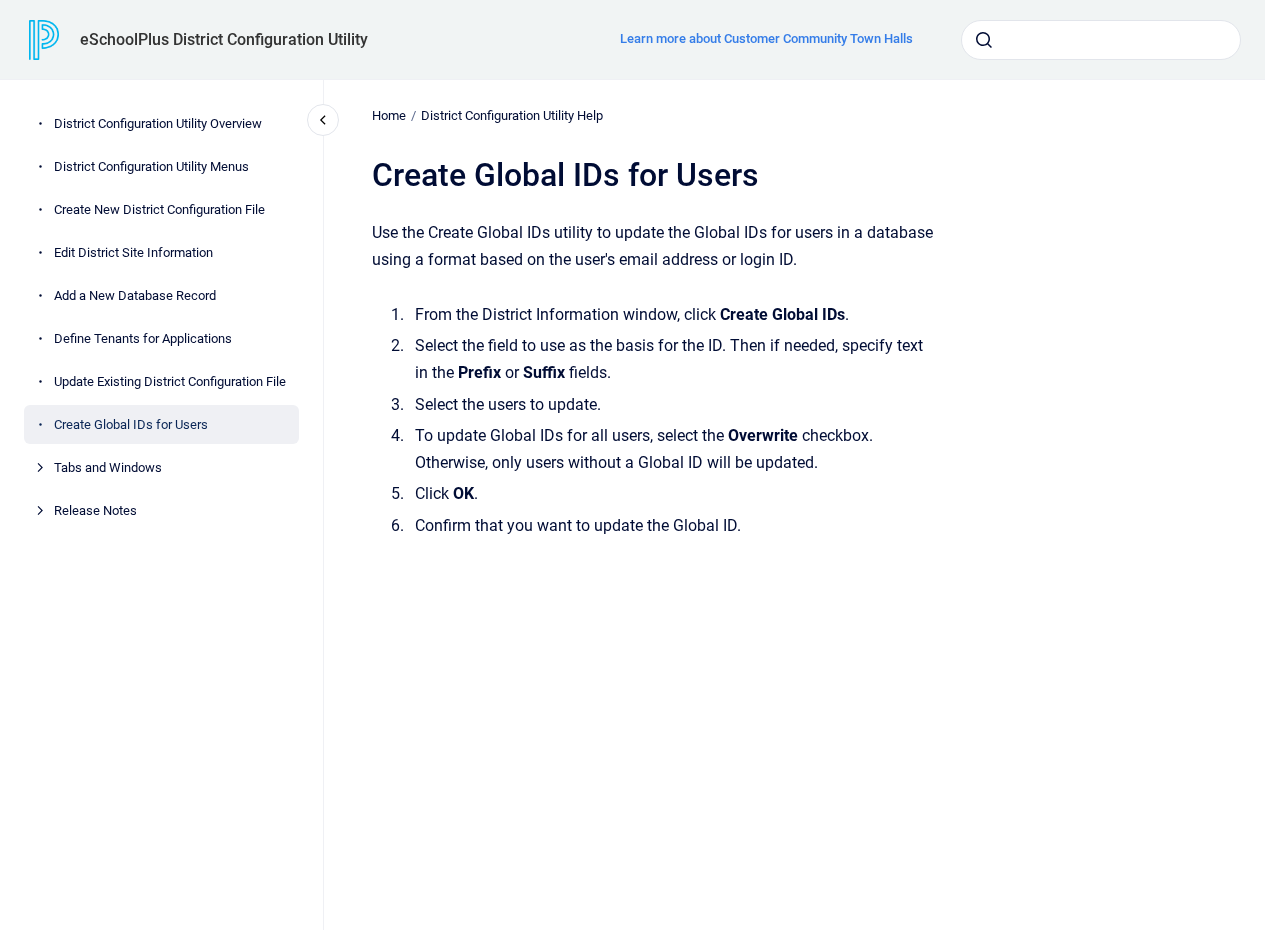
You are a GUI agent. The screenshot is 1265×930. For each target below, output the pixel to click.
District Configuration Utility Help (512, 115)
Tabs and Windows (108, 467)
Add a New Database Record (135, 295)
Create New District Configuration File (159, 209)
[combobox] (1101, 40)
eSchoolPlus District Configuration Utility (224, 39)
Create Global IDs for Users (131, 424)
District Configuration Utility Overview (158, 123)
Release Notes (95, 510)
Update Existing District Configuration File (170, 381)
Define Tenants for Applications (143, 338)
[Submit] (984, 40)
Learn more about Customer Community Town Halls (766, 38)
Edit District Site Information (133, 252)
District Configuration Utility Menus (151, 166)
